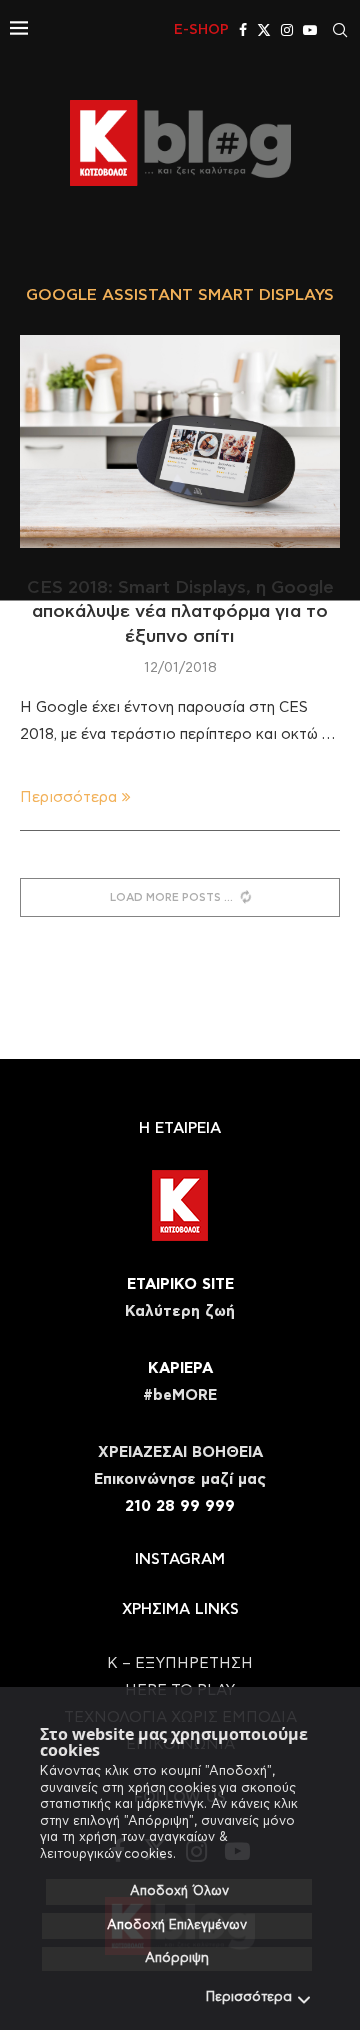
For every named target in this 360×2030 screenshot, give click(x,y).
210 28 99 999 (180, 1506)
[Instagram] (287, 30)
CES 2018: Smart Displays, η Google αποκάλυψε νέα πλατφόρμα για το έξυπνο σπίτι (180, 612)
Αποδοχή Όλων (179, 1891)
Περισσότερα (249, 1997)
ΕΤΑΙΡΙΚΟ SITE (180, 1284)
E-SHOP (201, 30)
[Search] (340, 30)
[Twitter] (264, 30)
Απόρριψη (177, 1958)
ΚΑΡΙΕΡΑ (180, 1368)
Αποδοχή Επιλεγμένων (177, 1925)
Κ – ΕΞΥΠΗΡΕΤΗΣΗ (180, 1663)
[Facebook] (243, 30)
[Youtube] (310, 30)
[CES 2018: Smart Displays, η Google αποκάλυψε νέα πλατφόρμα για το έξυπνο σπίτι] (180, 441)
